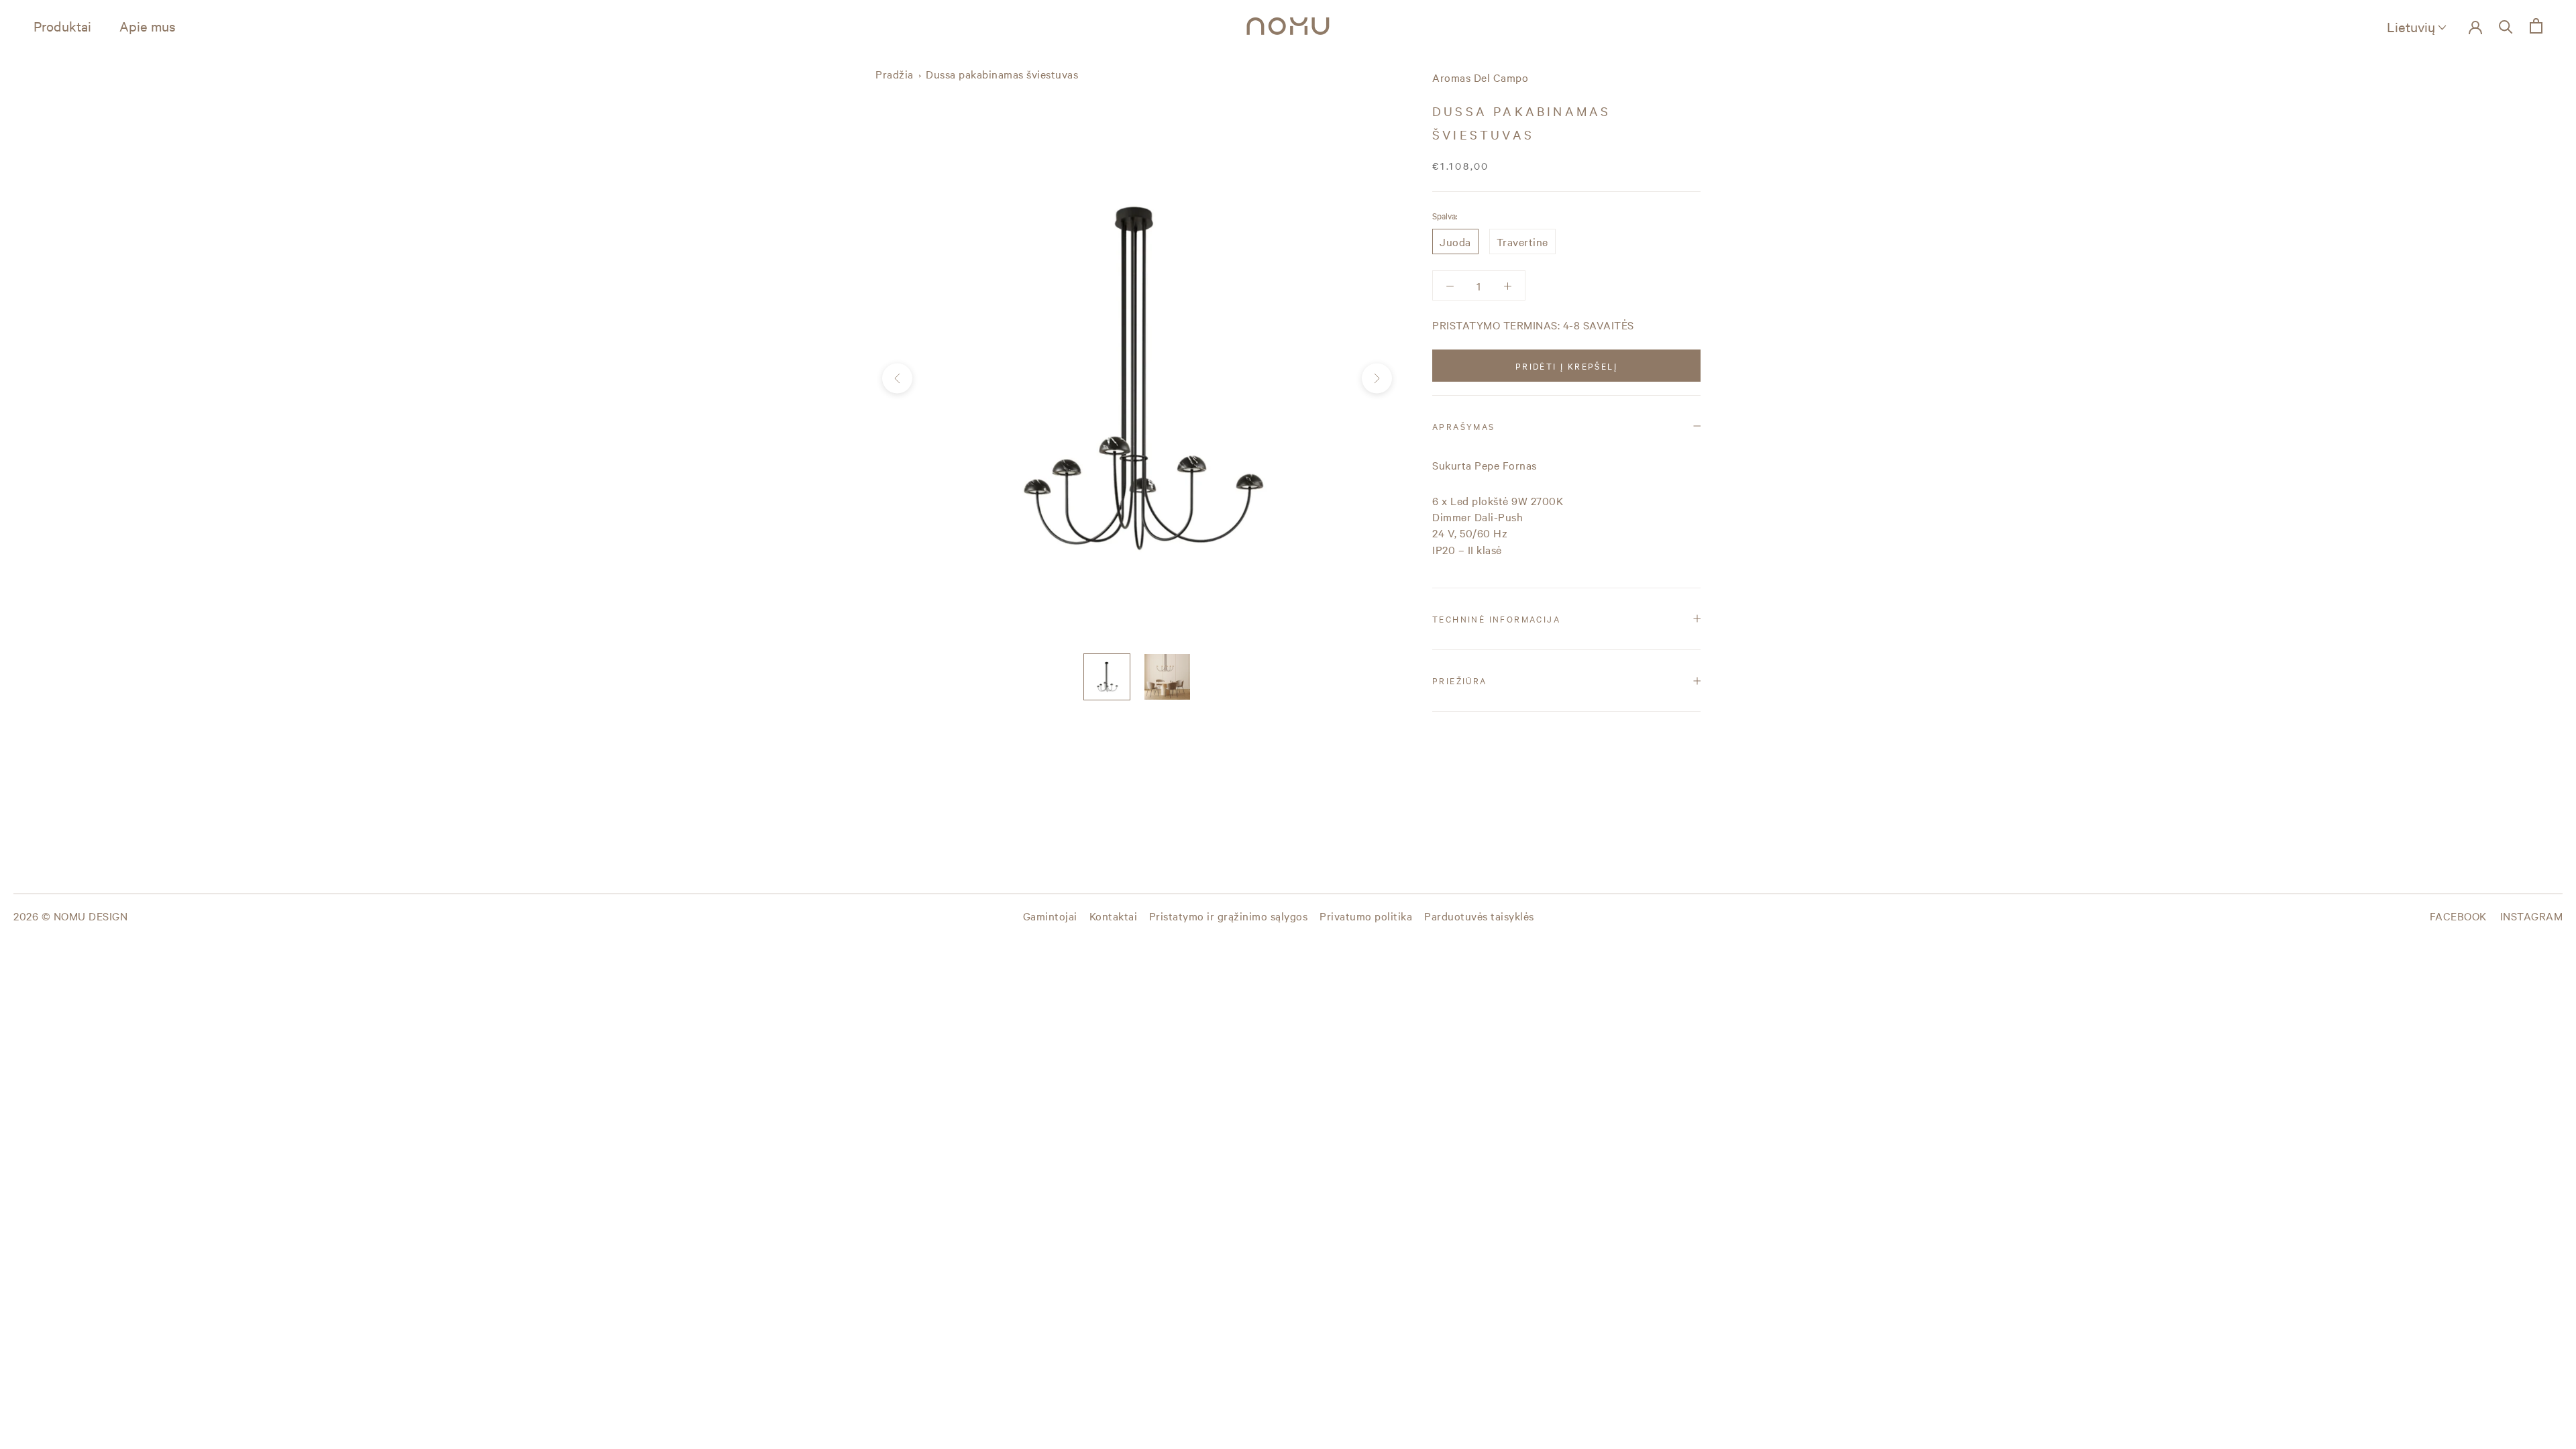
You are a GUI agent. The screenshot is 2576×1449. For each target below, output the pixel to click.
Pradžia (895, 74)
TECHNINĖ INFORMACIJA (1496, 619)
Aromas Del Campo (1480, 77)
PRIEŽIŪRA (1460, 680)
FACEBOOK (2458, 916)
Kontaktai (1114, 916)
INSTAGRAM (2532, 916)
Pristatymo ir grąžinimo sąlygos (1229, 916)
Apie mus (148, 26)
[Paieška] (2506, 26)
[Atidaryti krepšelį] (2536, 26)
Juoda (1455, 241)
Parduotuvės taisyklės (1479, 916)
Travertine (1522, 241)
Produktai (62, 26)
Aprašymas (1464, 426)
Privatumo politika (1366, 916)
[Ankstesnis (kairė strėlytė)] (897, 379)
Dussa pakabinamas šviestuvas (1002, 74)
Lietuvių (2411, 26)
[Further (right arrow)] (1377, 379)
